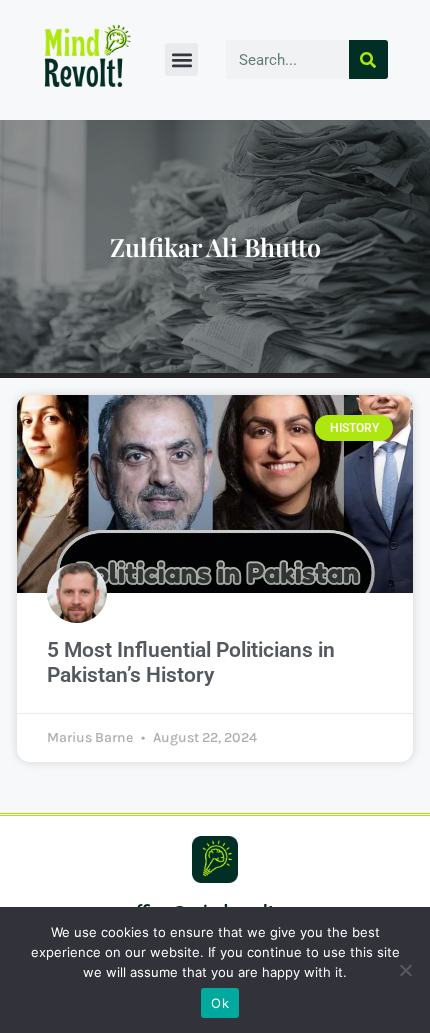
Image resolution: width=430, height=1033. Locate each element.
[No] (405, 970)
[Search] (368, 59)
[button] (181, 59)
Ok (220, 1003)
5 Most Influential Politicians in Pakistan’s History (191, 662)
